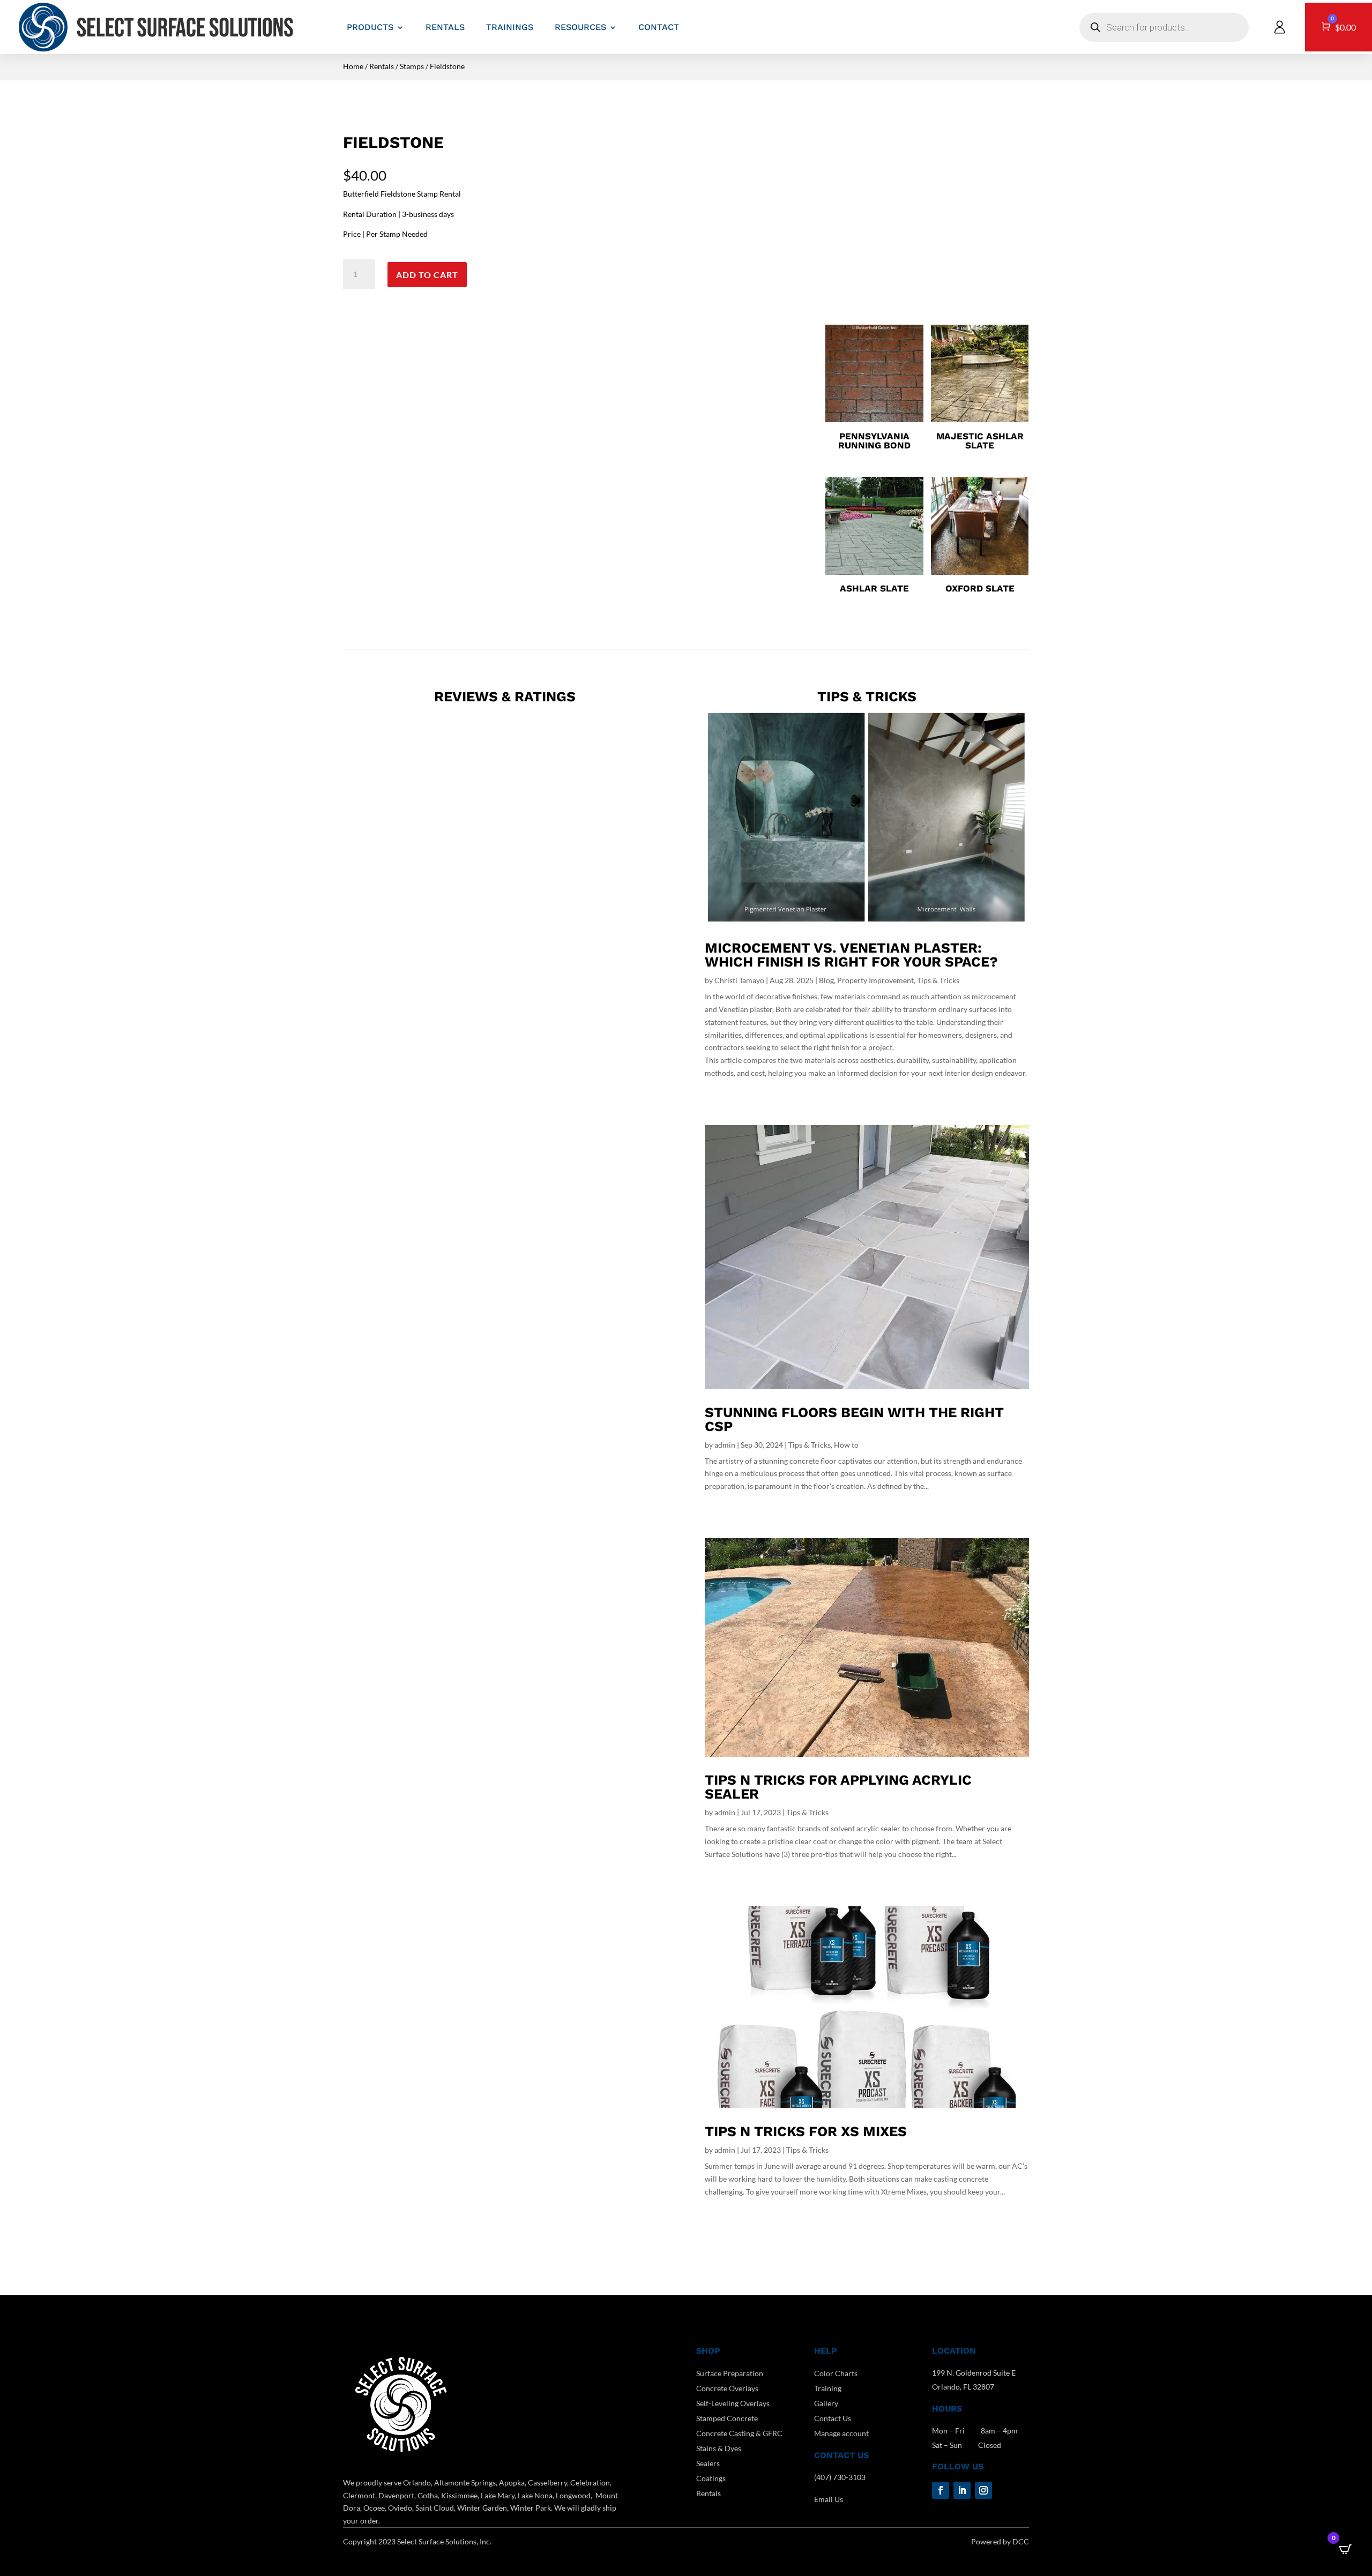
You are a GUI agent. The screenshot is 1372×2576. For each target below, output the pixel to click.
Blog (826, 980)
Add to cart (427, 275)
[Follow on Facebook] (941, 2490)
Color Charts (836, 2373)
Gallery (826, 2403)
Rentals (382, 66)
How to (846, 1445)
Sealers (708, 2463)
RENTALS (445, 27)
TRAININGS (510, 27)
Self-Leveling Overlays (733, 2403)
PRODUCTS (370, 27)
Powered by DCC (1000, 2541)
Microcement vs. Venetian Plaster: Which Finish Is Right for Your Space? (851, 955)
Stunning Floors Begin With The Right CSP (854, 1419)
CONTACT (659, 27)
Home (353, 66)
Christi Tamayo (739, 980)
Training (828, 2388)
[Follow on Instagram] (983, 2490)
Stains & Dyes (719, 2448)
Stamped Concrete (727, 2418)
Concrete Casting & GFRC (739, 2433)
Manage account (841, 2433)
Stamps (412, 66)
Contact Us (833, 2418)
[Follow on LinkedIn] (962, 2490)
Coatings (711, 2478)
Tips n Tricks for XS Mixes (806, 2131)
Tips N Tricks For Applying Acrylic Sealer (838, 1787)
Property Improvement (875, 980)
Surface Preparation (730, 2373)
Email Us (829, 2499)
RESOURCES (580, 27)
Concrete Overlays (727, 2388)
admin (725, 1445)
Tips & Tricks (938, 980)
